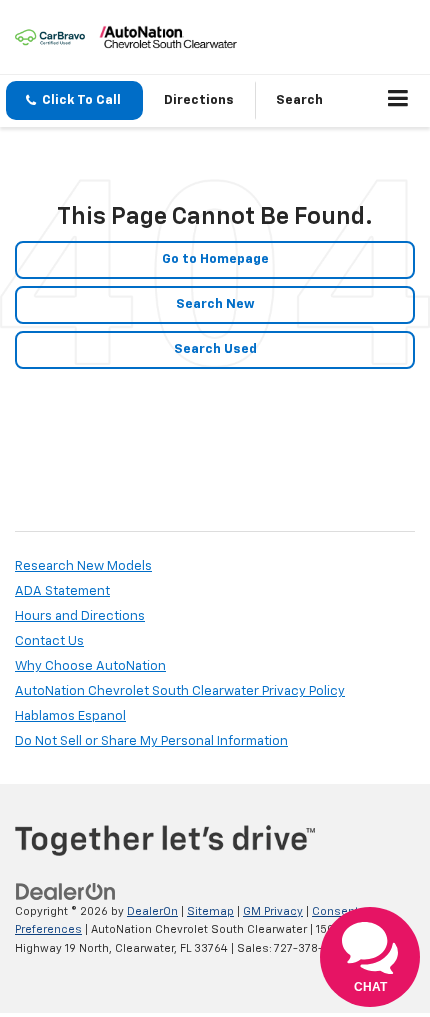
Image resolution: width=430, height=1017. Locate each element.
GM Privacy (273, 911)
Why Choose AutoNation (90, 666)
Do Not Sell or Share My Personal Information (151, 741)
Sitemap (210, 911)
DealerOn (152, 911)
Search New (215, 304)
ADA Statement (62, 591)
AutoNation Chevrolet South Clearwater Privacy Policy (180, 691)
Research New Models (83, 566)
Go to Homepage (215, 259)
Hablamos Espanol (70, 716)
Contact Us (49, 641)
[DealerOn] (66, 891)
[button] (74, 100)
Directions (199, 100)
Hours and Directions (80, 616)
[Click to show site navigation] (398, 101)
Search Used (215, 349)
